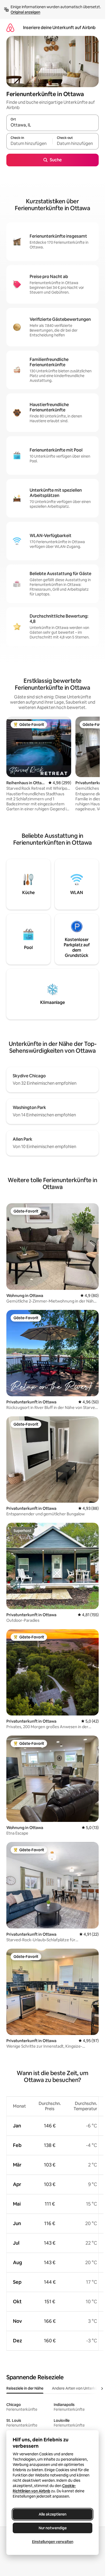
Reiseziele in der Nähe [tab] (25, 2388)
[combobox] (53, 125)
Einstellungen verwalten (53, 2542)
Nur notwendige (53, 2528)
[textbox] (29, 144)
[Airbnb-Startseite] (10, 28)
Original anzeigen (25, 12)
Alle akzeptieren (53, 2514)
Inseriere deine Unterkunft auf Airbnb (59, 28)
